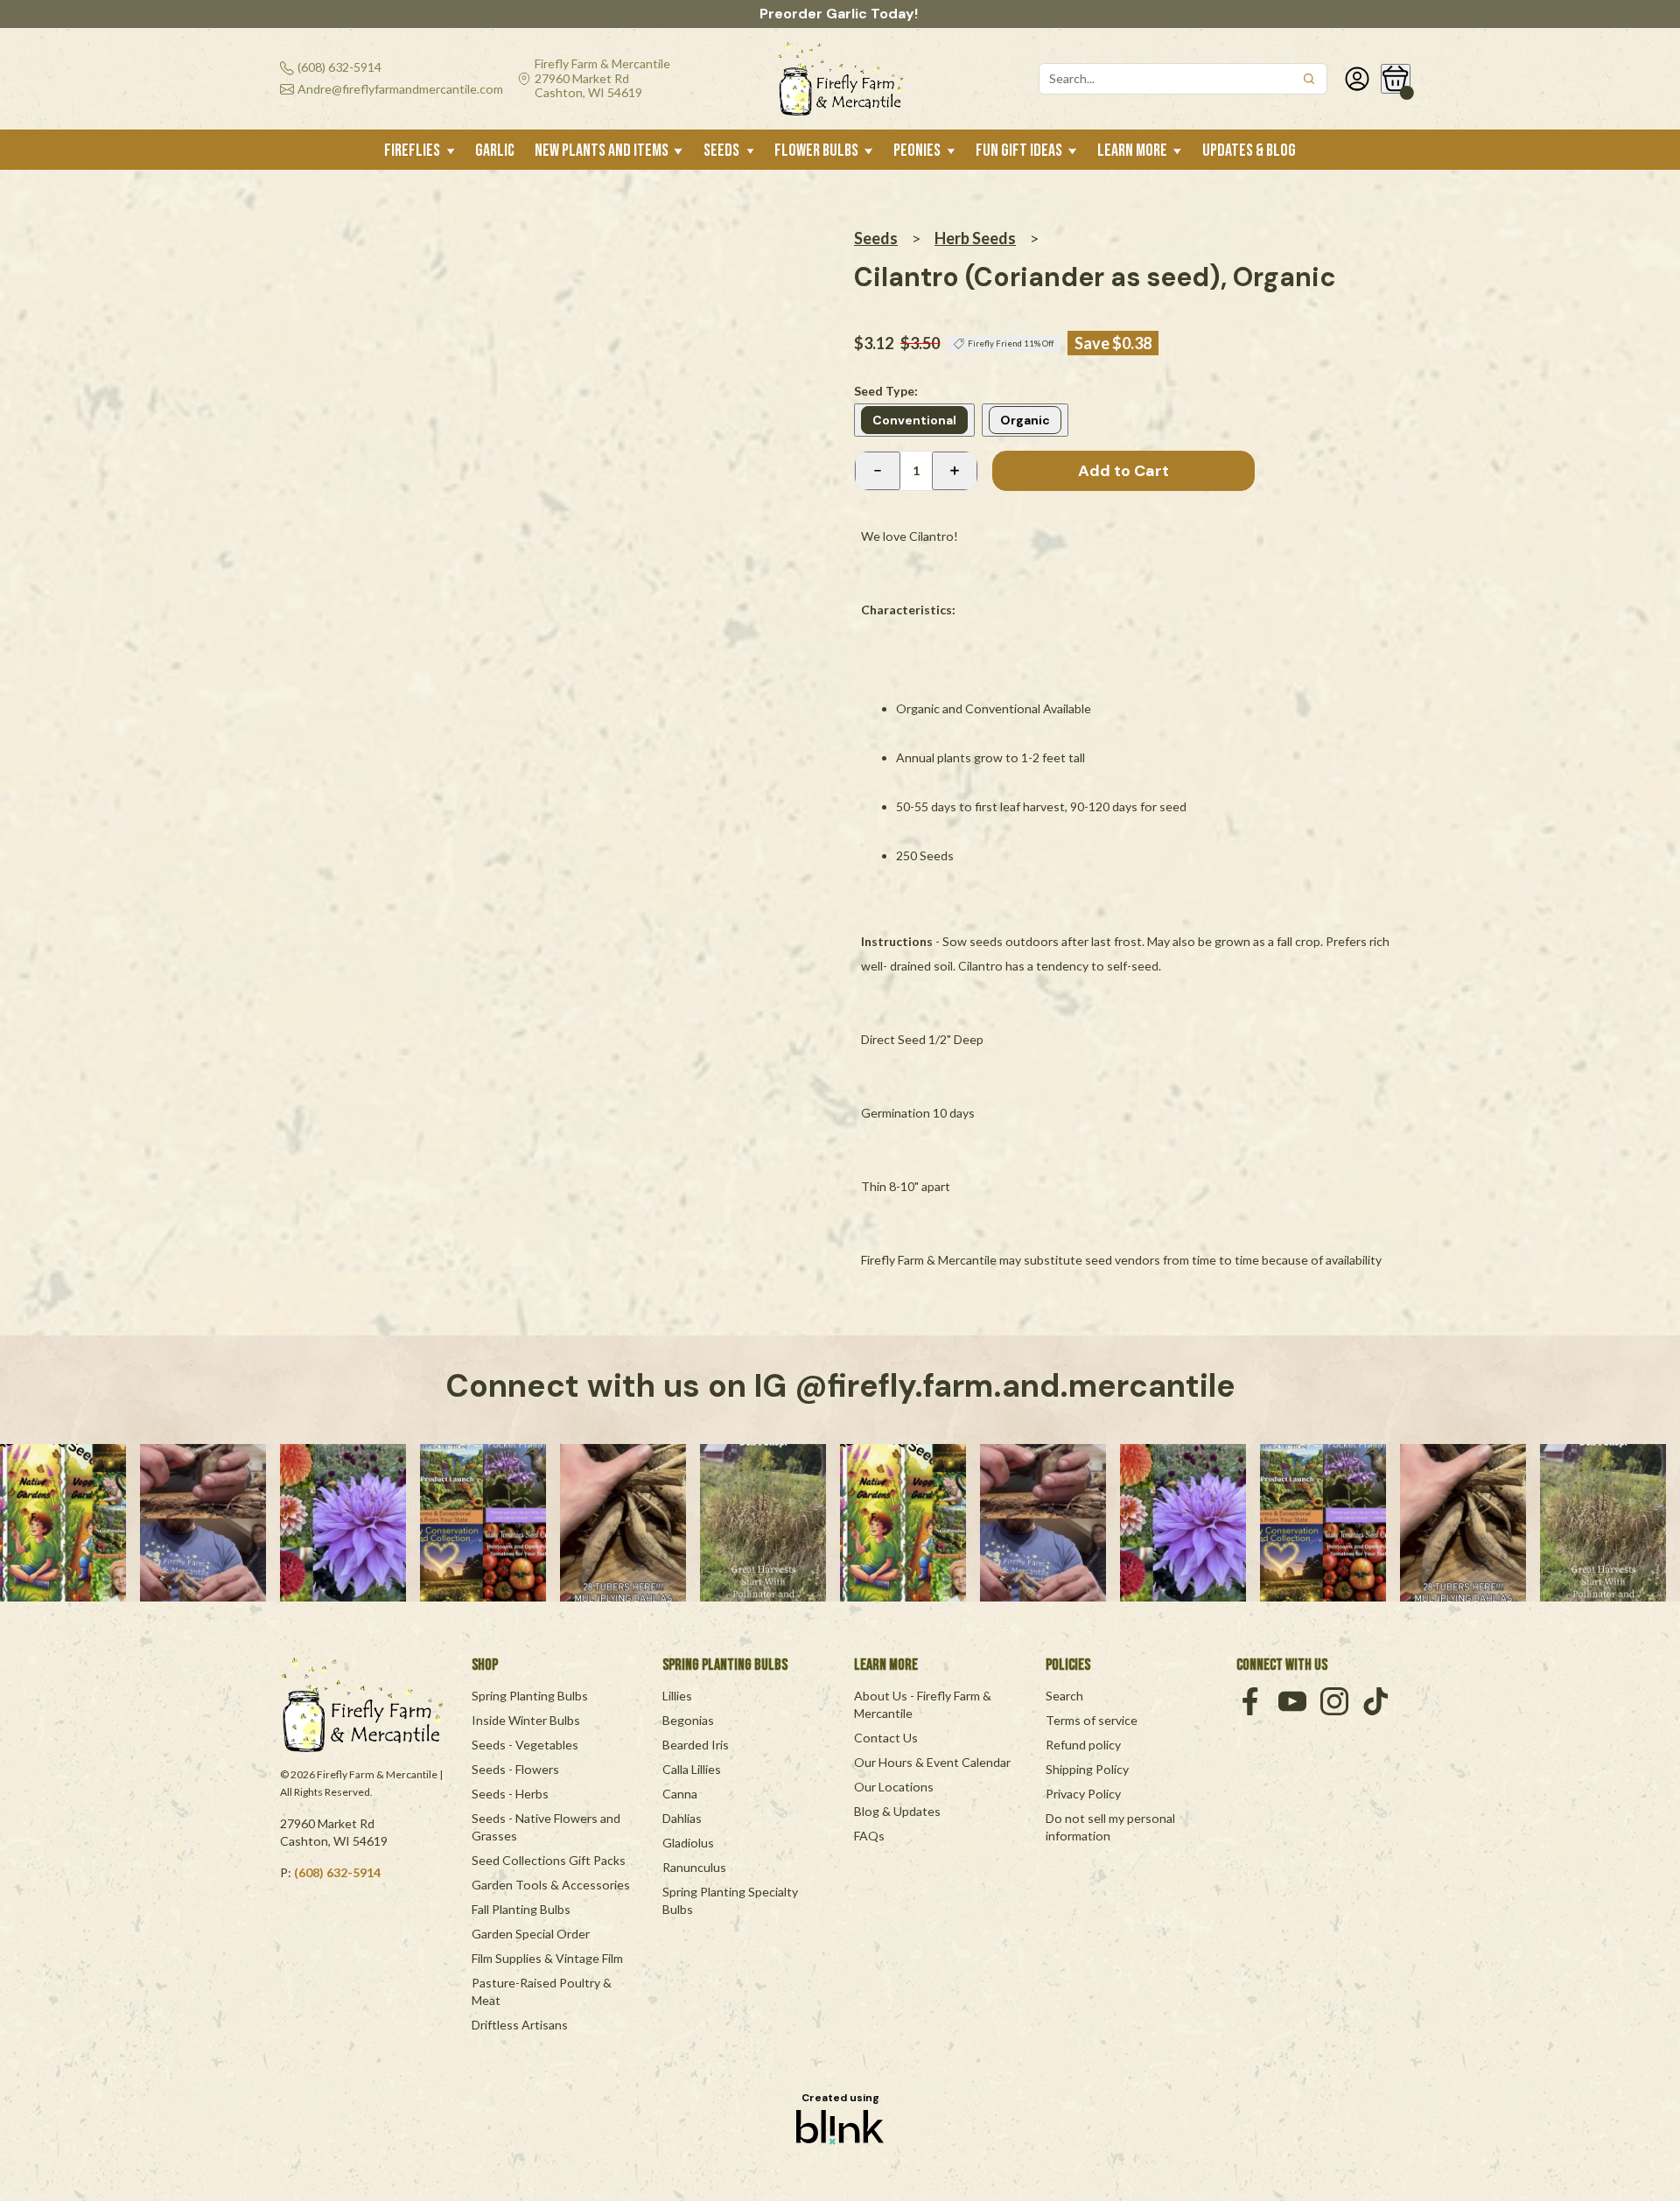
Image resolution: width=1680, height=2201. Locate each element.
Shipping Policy (1087, 1769)
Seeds (876, 238)
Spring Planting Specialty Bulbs (731, 1900)
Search (1064, 1696)
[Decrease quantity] (878, 471)
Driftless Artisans (520, 2025)
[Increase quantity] (955, 471)
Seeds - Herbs (510, 1794)
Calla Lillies (692, 1769)
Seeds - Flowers (515, 1769)
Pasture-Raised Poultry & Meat (543, 1991)
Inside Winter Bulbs (526, 1720)
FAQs (869, 1836)
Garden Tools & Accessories (551, 1885)
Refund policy (1083, 1745)
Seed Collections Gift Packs (549, 1860)
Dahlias (682, 1818)
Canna (680, 1794)
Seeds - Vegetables (525, 1745)
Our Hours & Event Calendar (932, 1762)
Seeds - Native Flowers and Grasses (547, 1827)
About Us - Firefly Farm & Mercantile (924, 1704)
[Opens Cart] (1396, 79)
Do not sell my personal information (1112, 1827)
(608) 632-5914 (337, 1872)
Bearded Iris (696, 1745)
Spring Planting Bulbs (530, 1696)
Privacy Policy (1083, 1794)
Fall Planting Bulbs (521, 1909)
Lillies (677, 1696)
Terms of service (1092, 1720)
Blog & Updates (897, 1811)
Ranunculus (694, 1867)
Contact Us (886, 1738)
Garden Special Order (531, 1934)
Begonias (688, 1720)
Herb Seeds (975, 238)
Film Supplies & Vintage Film (547, 1958)
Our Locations (894, 1787)
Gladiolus (688, 1843)
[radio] (914, 420)
